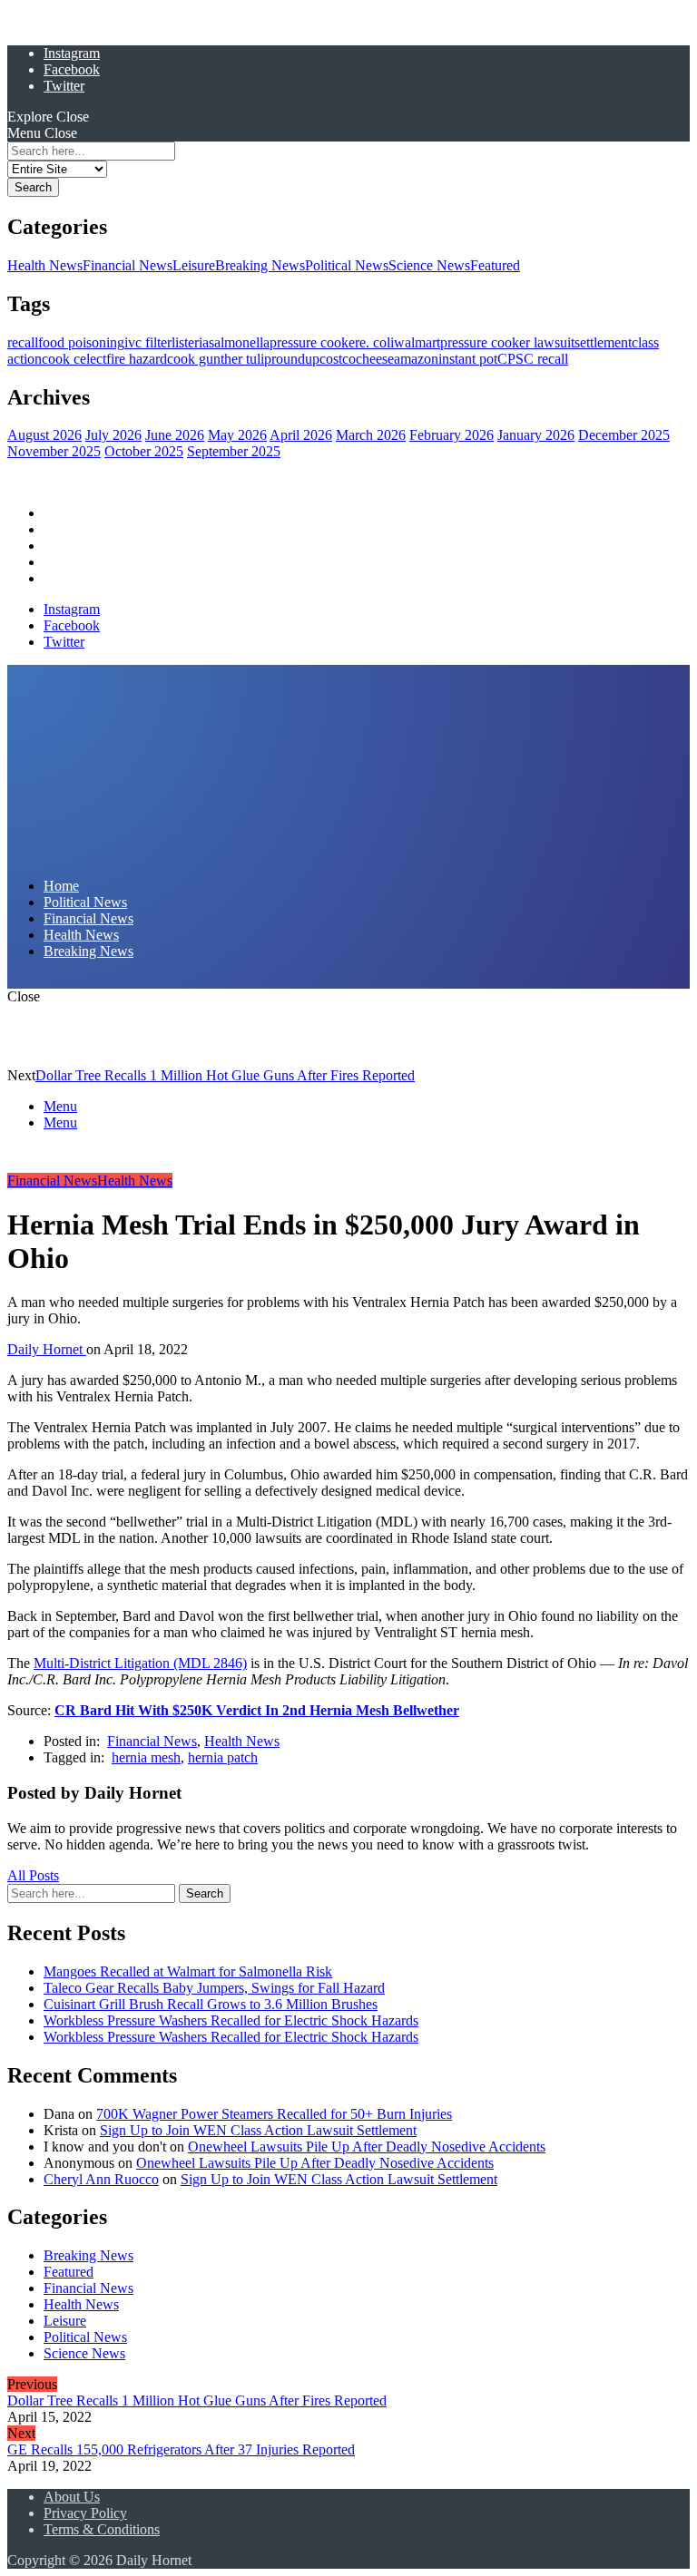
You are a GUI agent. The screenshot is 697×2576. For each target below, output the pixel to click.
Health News (45, 265)
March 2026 (371, 435)
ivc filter (148, 342)
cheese (375, 359)
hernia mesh (146, 1757)
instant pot (468, 359)
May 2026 (237, 435)
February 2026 (452, 435)
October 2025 (144, 451)
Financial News (128, 265)
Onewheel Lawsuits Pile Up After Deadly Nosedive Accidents (367, 2147)
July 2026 (113, 435)
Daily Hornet (47, 1349)
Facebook (72, 69)
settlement (603, 342)
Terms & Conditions (102, 2529)
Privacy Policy (85, 2513)
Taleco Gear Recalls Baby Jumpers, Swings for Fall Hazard (214, 1988)
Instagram (72, 53)
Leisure (194, 265)
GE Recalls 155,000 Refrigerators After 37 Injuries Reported (181, 2449)
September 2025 (234, 451)
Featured (495, 265)
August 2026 (44, 435)
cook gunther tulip (219, 359)
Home (61, 513)
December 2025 (624, 435)
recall (23, 342)
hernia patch (223, 1757)
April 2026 (301, 435)
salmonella (239, 342)
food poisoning (81, 342)
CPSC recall (533, 359)
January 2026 (536, 435)
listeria (190, 342)
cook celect (74, 359)
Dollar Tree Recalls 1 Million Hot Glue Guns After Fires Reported (225, 1075)
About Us (72, 2497)
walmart (417, 342)
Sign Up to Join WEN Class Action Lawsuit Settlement (258, 2130)
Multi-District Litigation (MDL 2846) (140, 1663)
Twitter (64, 86)
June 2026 (175, 435)
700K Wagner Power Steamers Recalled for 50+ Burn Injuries (274, 2114)
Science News (429, 265)
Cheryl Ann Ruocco (101, 2179)
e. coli (377, 342)
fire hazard (137, 359)
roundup (295, 359)
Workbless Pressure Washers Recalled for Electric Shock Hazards (231, 2020)
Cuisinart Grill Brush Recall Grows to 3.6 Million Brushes (211, 2004)
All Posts (33, 1875)
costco (338, 359)
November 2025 (54, 451)
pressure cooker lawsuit (507, 342)
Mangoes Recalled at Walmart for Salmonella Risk (188, 1971)
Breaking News (260, 265)
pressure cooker (314, 342)
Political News (347, 265)
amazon (416, 359)
